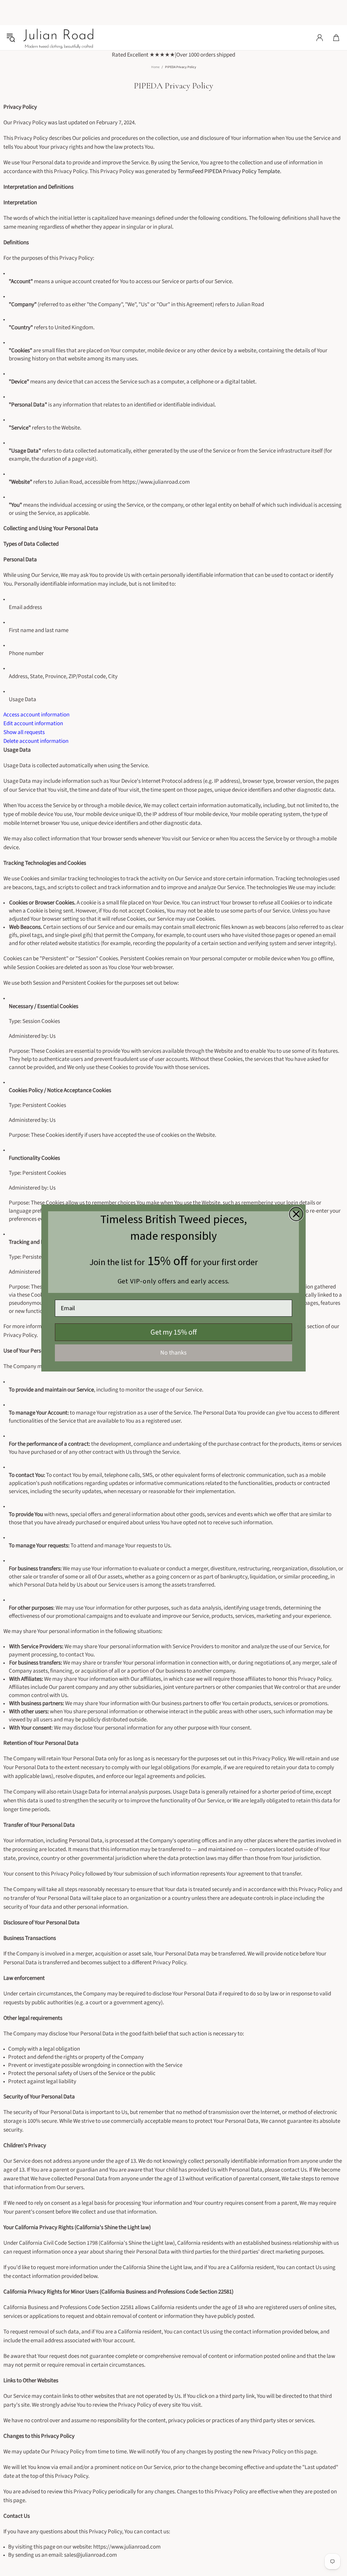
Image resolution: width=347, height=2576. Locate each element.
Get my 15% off (174, 1332)
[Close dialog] (296, 1214)
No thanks (173, 1353)
